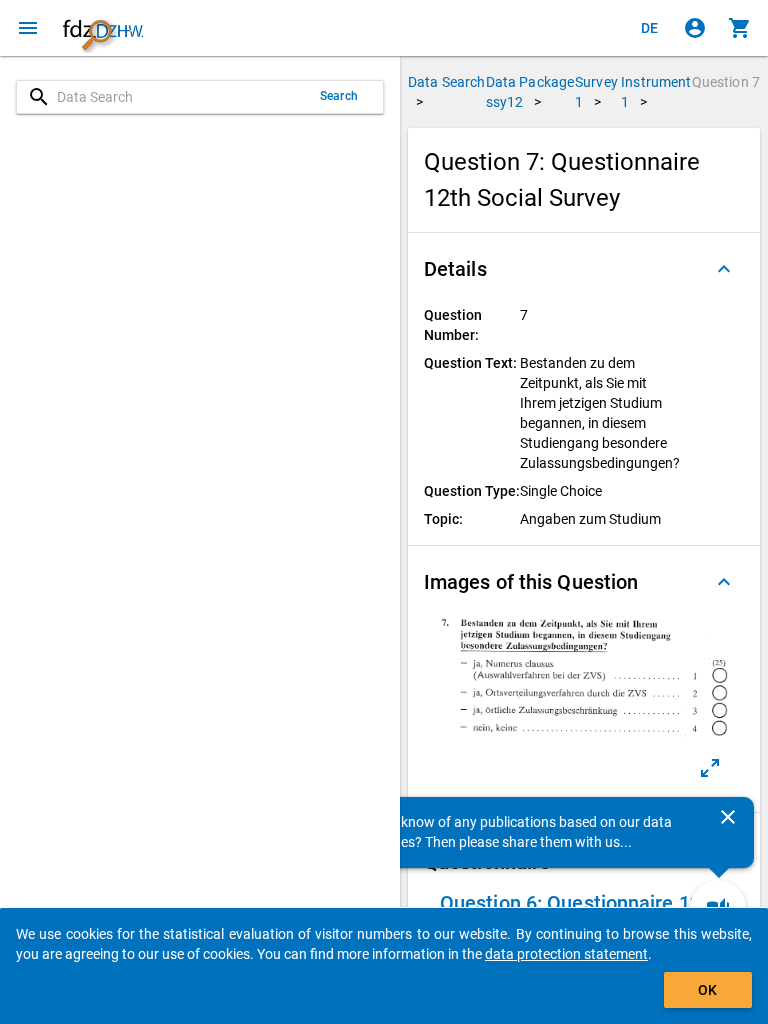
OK (707, 990)
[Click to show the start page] (103, 28)
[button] (584, 269)
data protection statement (566, 954)
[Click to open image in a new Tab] (710, 768)
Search (339, 96)
